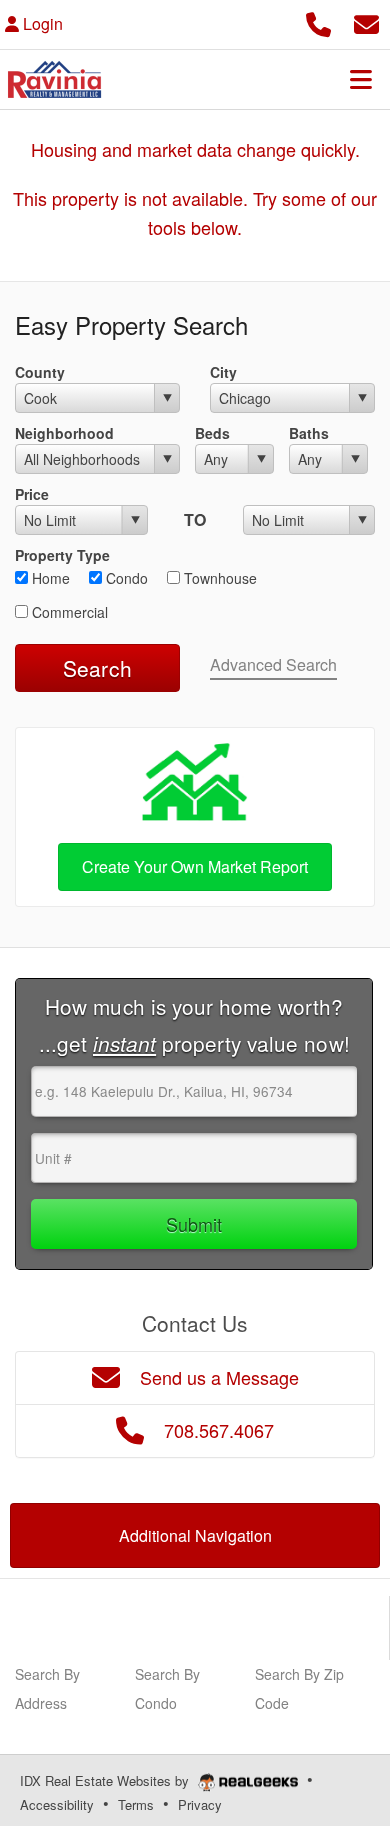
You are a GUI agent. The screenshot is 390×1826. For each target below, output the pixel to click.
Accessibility (57, 1804)
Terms (136, 1804)
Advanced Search (273, 664)
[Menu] (361, 79)
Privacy (200, 1804)
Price (32, 494)
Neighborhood (64, 433)
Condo (125, 578)
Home (49, 578)
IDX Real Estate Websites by (106, 1780)
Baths (309, 433)
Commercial (68, 612)
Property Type (62, 555)
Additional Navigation (195, 1535)
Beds (212, 433)
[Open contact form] (366, 21)
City (223, 372)
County (40, 372)
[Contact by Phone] (318, 21)
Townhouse (218, 578)
